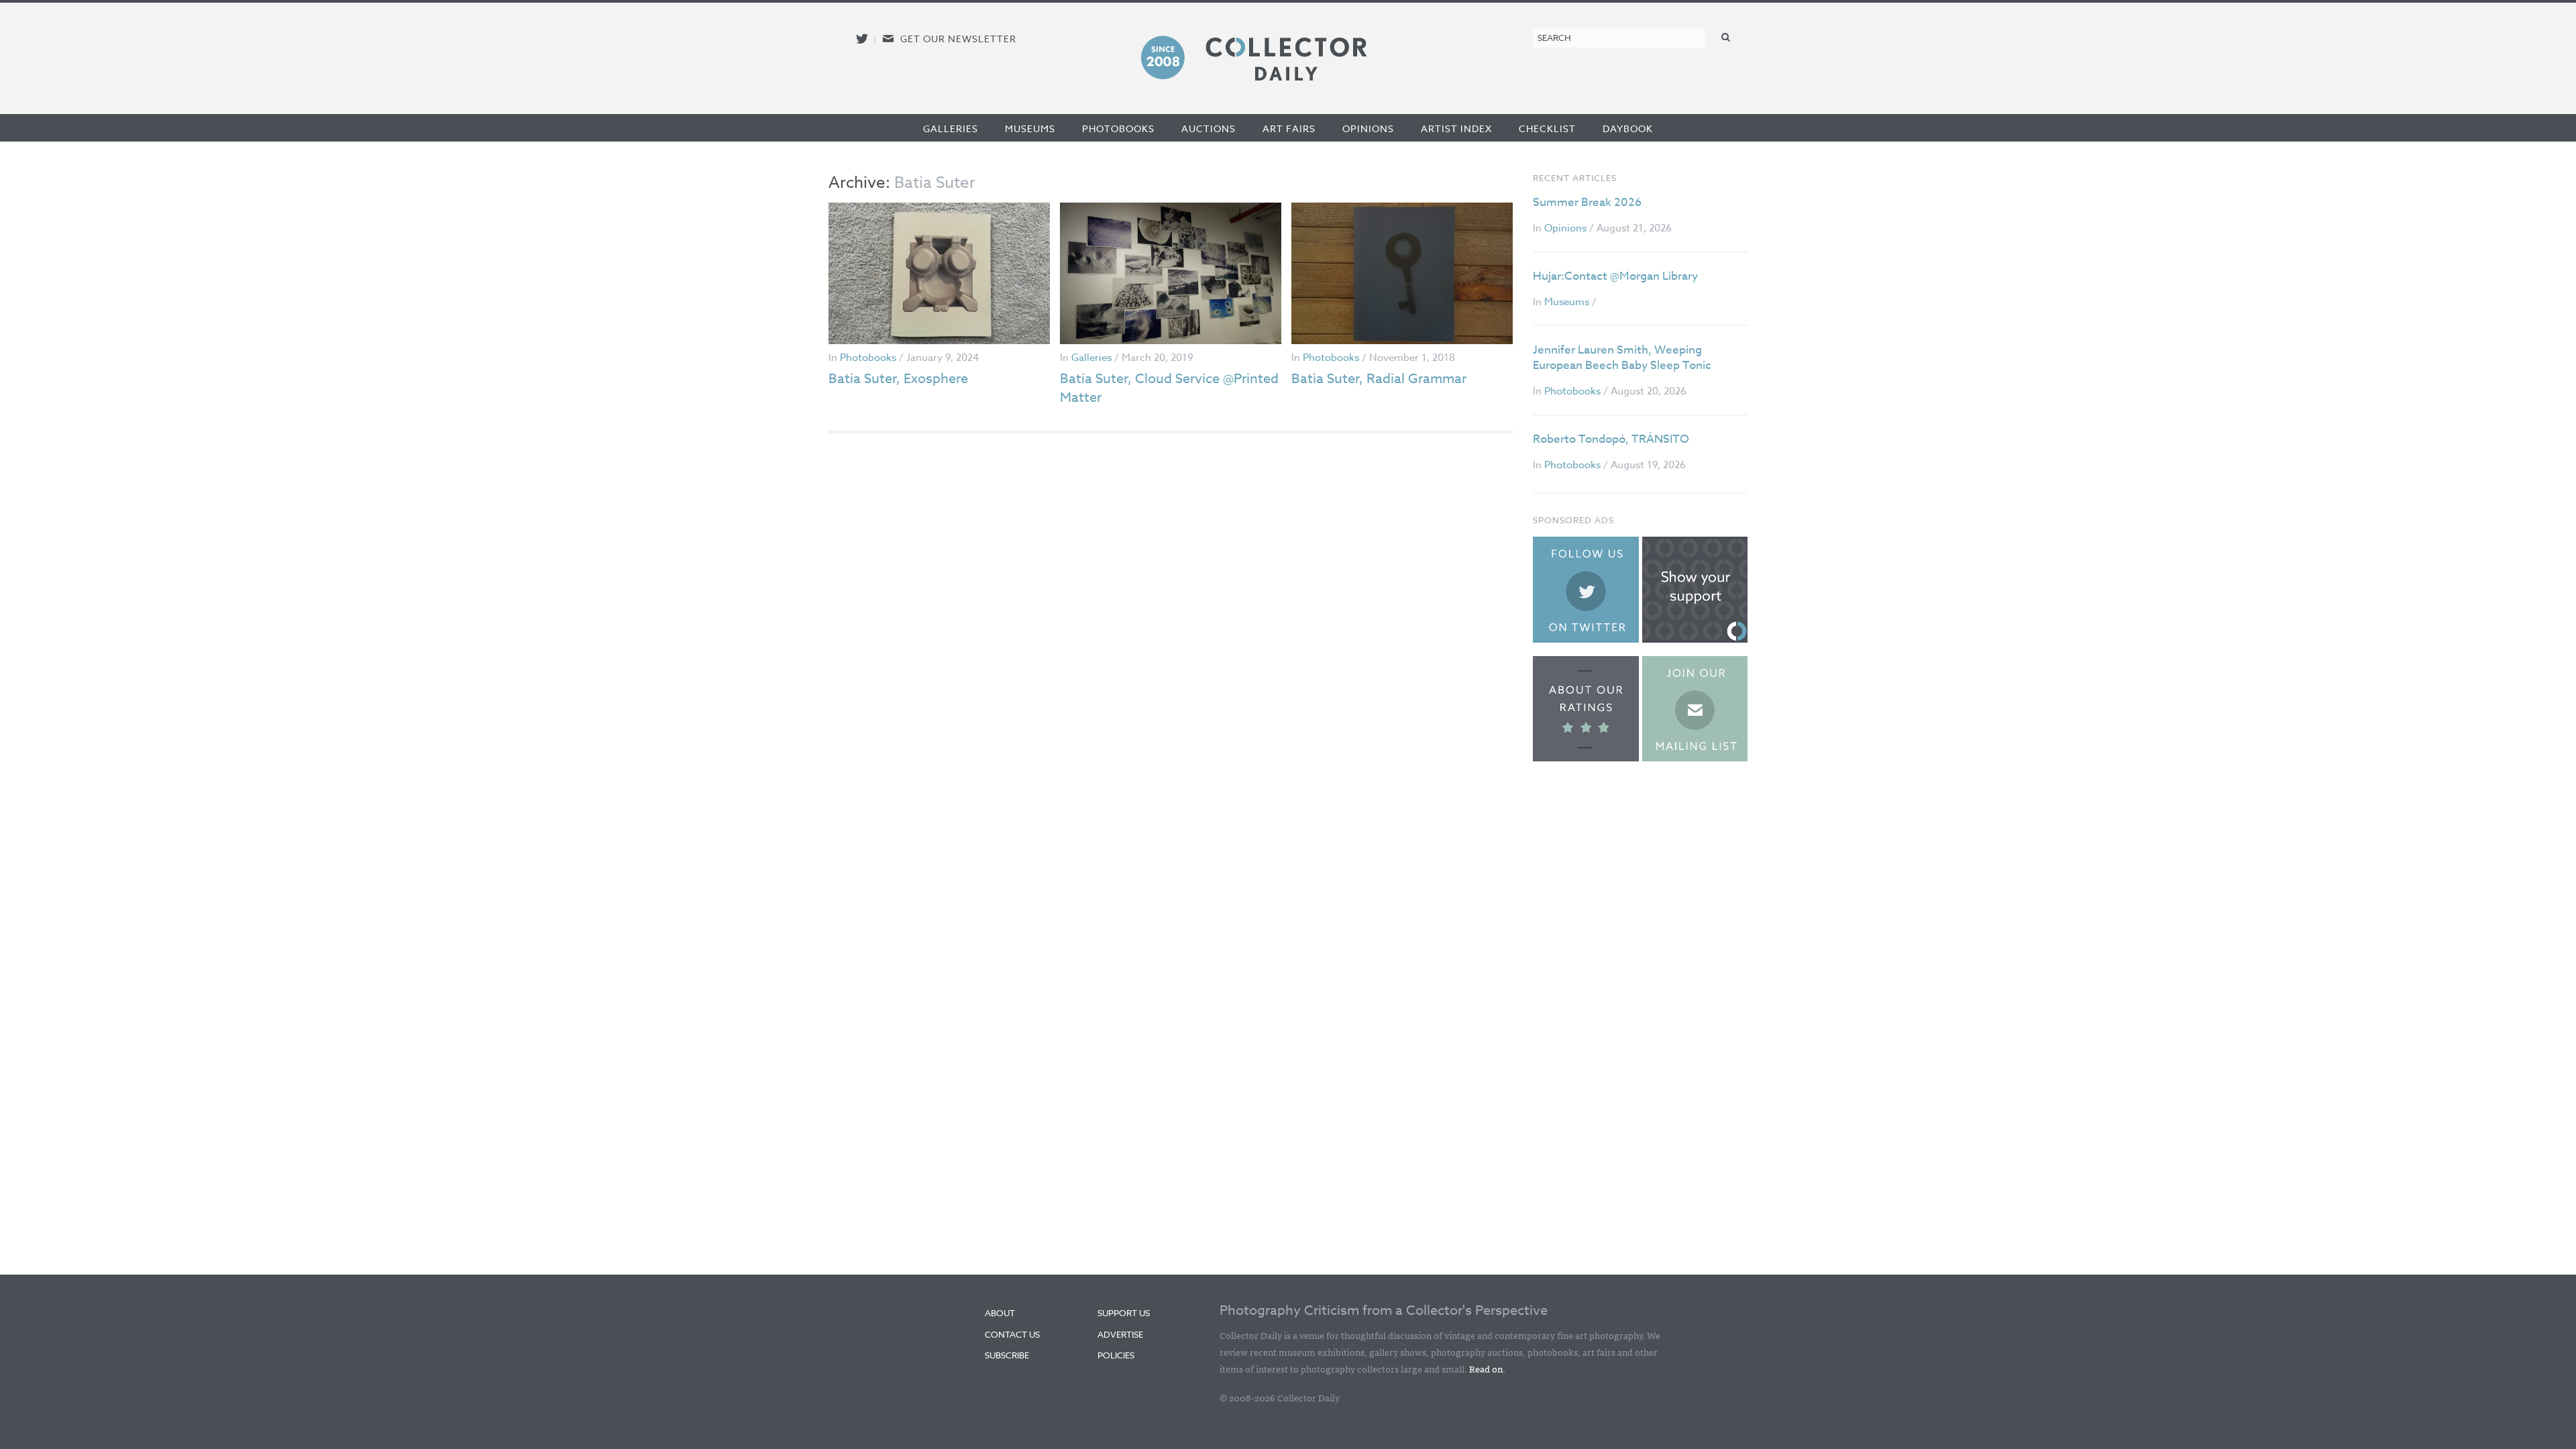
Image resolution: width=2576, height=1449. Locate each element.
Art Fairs (1289, 128)
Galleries (951, 128)
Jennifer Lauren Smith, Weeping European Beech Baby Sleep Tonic (1622, 358)
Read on (1486, 1368)
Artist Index (1456, 128)
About (1000, 1313)
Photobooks (1118, 128)
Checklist (1547, 128)
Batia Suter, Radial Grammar (1379, 379)
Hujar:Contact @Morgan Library (1615, 276)
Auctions (1209, 128)
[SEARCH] (1726, 37)
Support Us (1124, 1313)
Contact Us (1012, 1334)
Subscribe (1007, 1355)
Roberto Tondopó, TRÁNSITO (1611, 439)
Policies (1116, 1355)
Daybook (1628, 128)
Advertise (1120, 1334)
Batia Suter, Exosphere (898, 379)
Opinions (1368, 128)
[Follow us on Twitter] (862, 39)
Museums (1030, 128)
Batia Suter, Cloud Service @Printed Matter (1169, 388)
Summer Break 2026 (1587, 202)
